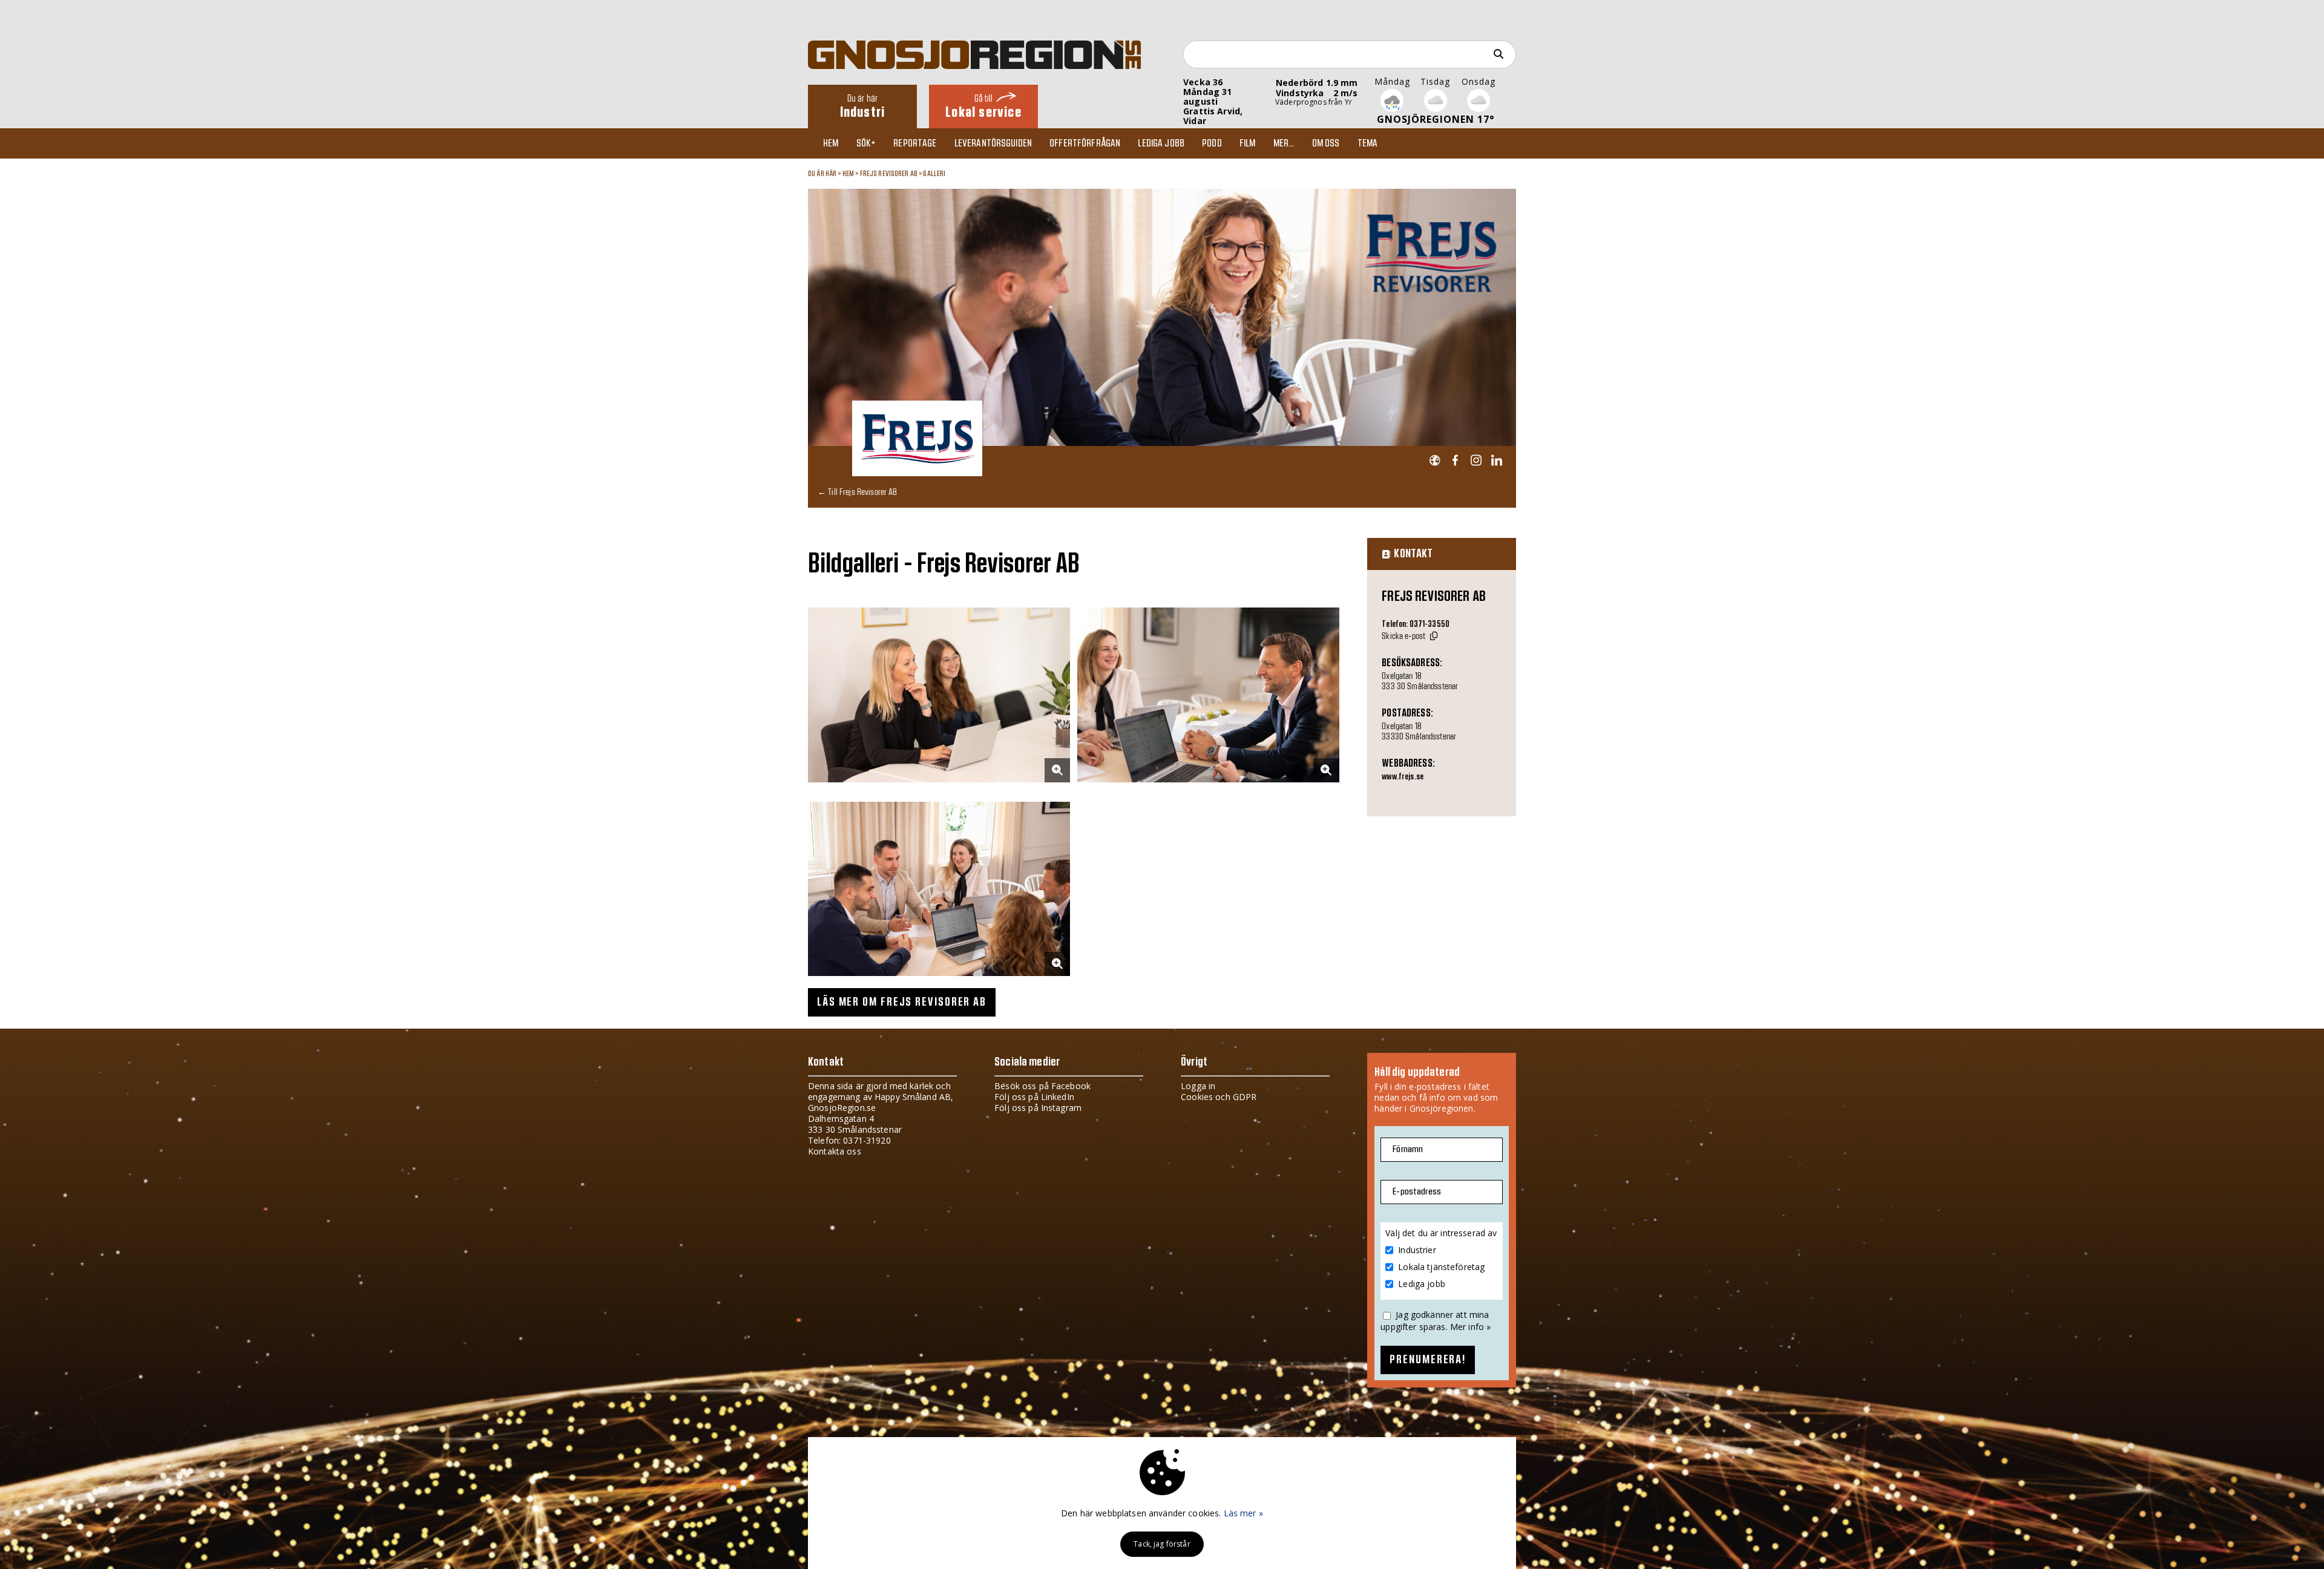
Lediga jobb (1161, 143)
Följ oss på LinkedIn (1034, 1097)
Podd (1212, 143)
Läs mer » (1243, 1513)
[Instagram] (1476, 461)
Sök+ (866, 143)
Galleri (934, 174)
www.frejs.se (1403, 777)
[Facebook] (1455, 461)
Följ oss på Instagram (1038, 1108)
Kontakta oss (835, 1151)
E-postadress (1417, 1192)
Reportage (915, 143)
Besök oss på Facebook (1042, 1086)
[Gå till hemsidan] (1435, 461)
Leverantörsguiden (993, 143)
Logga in (1198, 1086)
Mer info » (1470, 1327)
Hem (831, 143)
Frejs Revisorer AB (890, 174)
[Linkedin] (1496, 461)
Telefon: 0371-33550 (1416, 624)
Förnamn (1408, 1149)
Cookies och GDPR (1219, 1097)
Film (1248, 143)
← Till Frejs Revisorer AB (858, 492)
